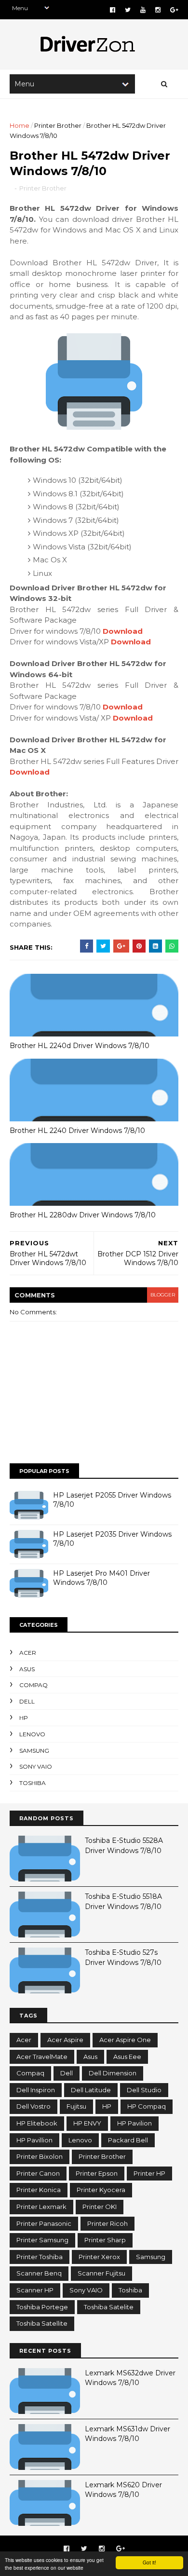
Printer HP (149, 2173)
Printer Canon (38, 2173)
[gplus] (174, 10)
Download (123, 631)
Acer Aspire (65, 2040)
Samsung (34, 1751)
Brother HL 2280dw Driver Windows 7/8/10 (83, 1215)
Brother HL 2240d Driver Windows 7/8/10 (80, 1046)
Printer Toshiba (40, 2257)
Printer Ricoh (107, 2223)
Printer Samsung (42, 2240)
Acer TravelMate (42, 2057)
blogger (163, 1295)
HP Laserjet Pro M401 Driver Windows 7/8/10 (101, 1578)
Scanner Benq (39, 2273)
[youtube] (143, 10)
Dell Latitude (91, 2090)
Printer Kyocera (101, 2190)
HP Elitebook (37, 2123)
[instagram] (158, 10)
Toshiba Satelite (109, 2307)
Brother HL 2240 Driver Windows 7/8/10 (77, 1131)
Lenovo (32, 1734)
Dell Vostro (34, 2106)
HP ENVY (87, 2123)
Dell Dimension (113, 2073)
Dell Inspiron (36, 2090)
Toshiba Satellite (42, 2323)
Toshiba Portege (42, 2307)
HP (24, 1718)
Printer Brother (58, 125)
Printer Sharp (105, 2240)
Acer (28, 1653)
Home (20, 125)
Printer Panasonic (44, 2223)
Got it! (149, 2562)
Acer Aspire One (125, 2040)
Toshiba (33, 1783)
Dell (27, 1701)
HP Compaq (147, 2106)
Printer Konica (39, 2190)
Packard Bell (128, 2140)
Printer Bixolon (40, 2156)
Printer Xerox (99, 2257)
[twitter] (128, 10)
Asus (27, 1669)
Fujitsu (76, 2106)
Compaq (34, 1685)
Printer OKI (100, 2207)
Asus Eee (127, 2057)
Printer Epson (97, 2173)
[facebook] (113, 10)
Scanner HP (35, 2290)
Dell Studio (144, 2090)
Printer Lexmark (41, 2207)
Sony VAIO (36, 1766)
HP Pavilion (134, 2123)
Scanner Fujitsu (101, 2273)
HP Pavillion (34, 2140)
